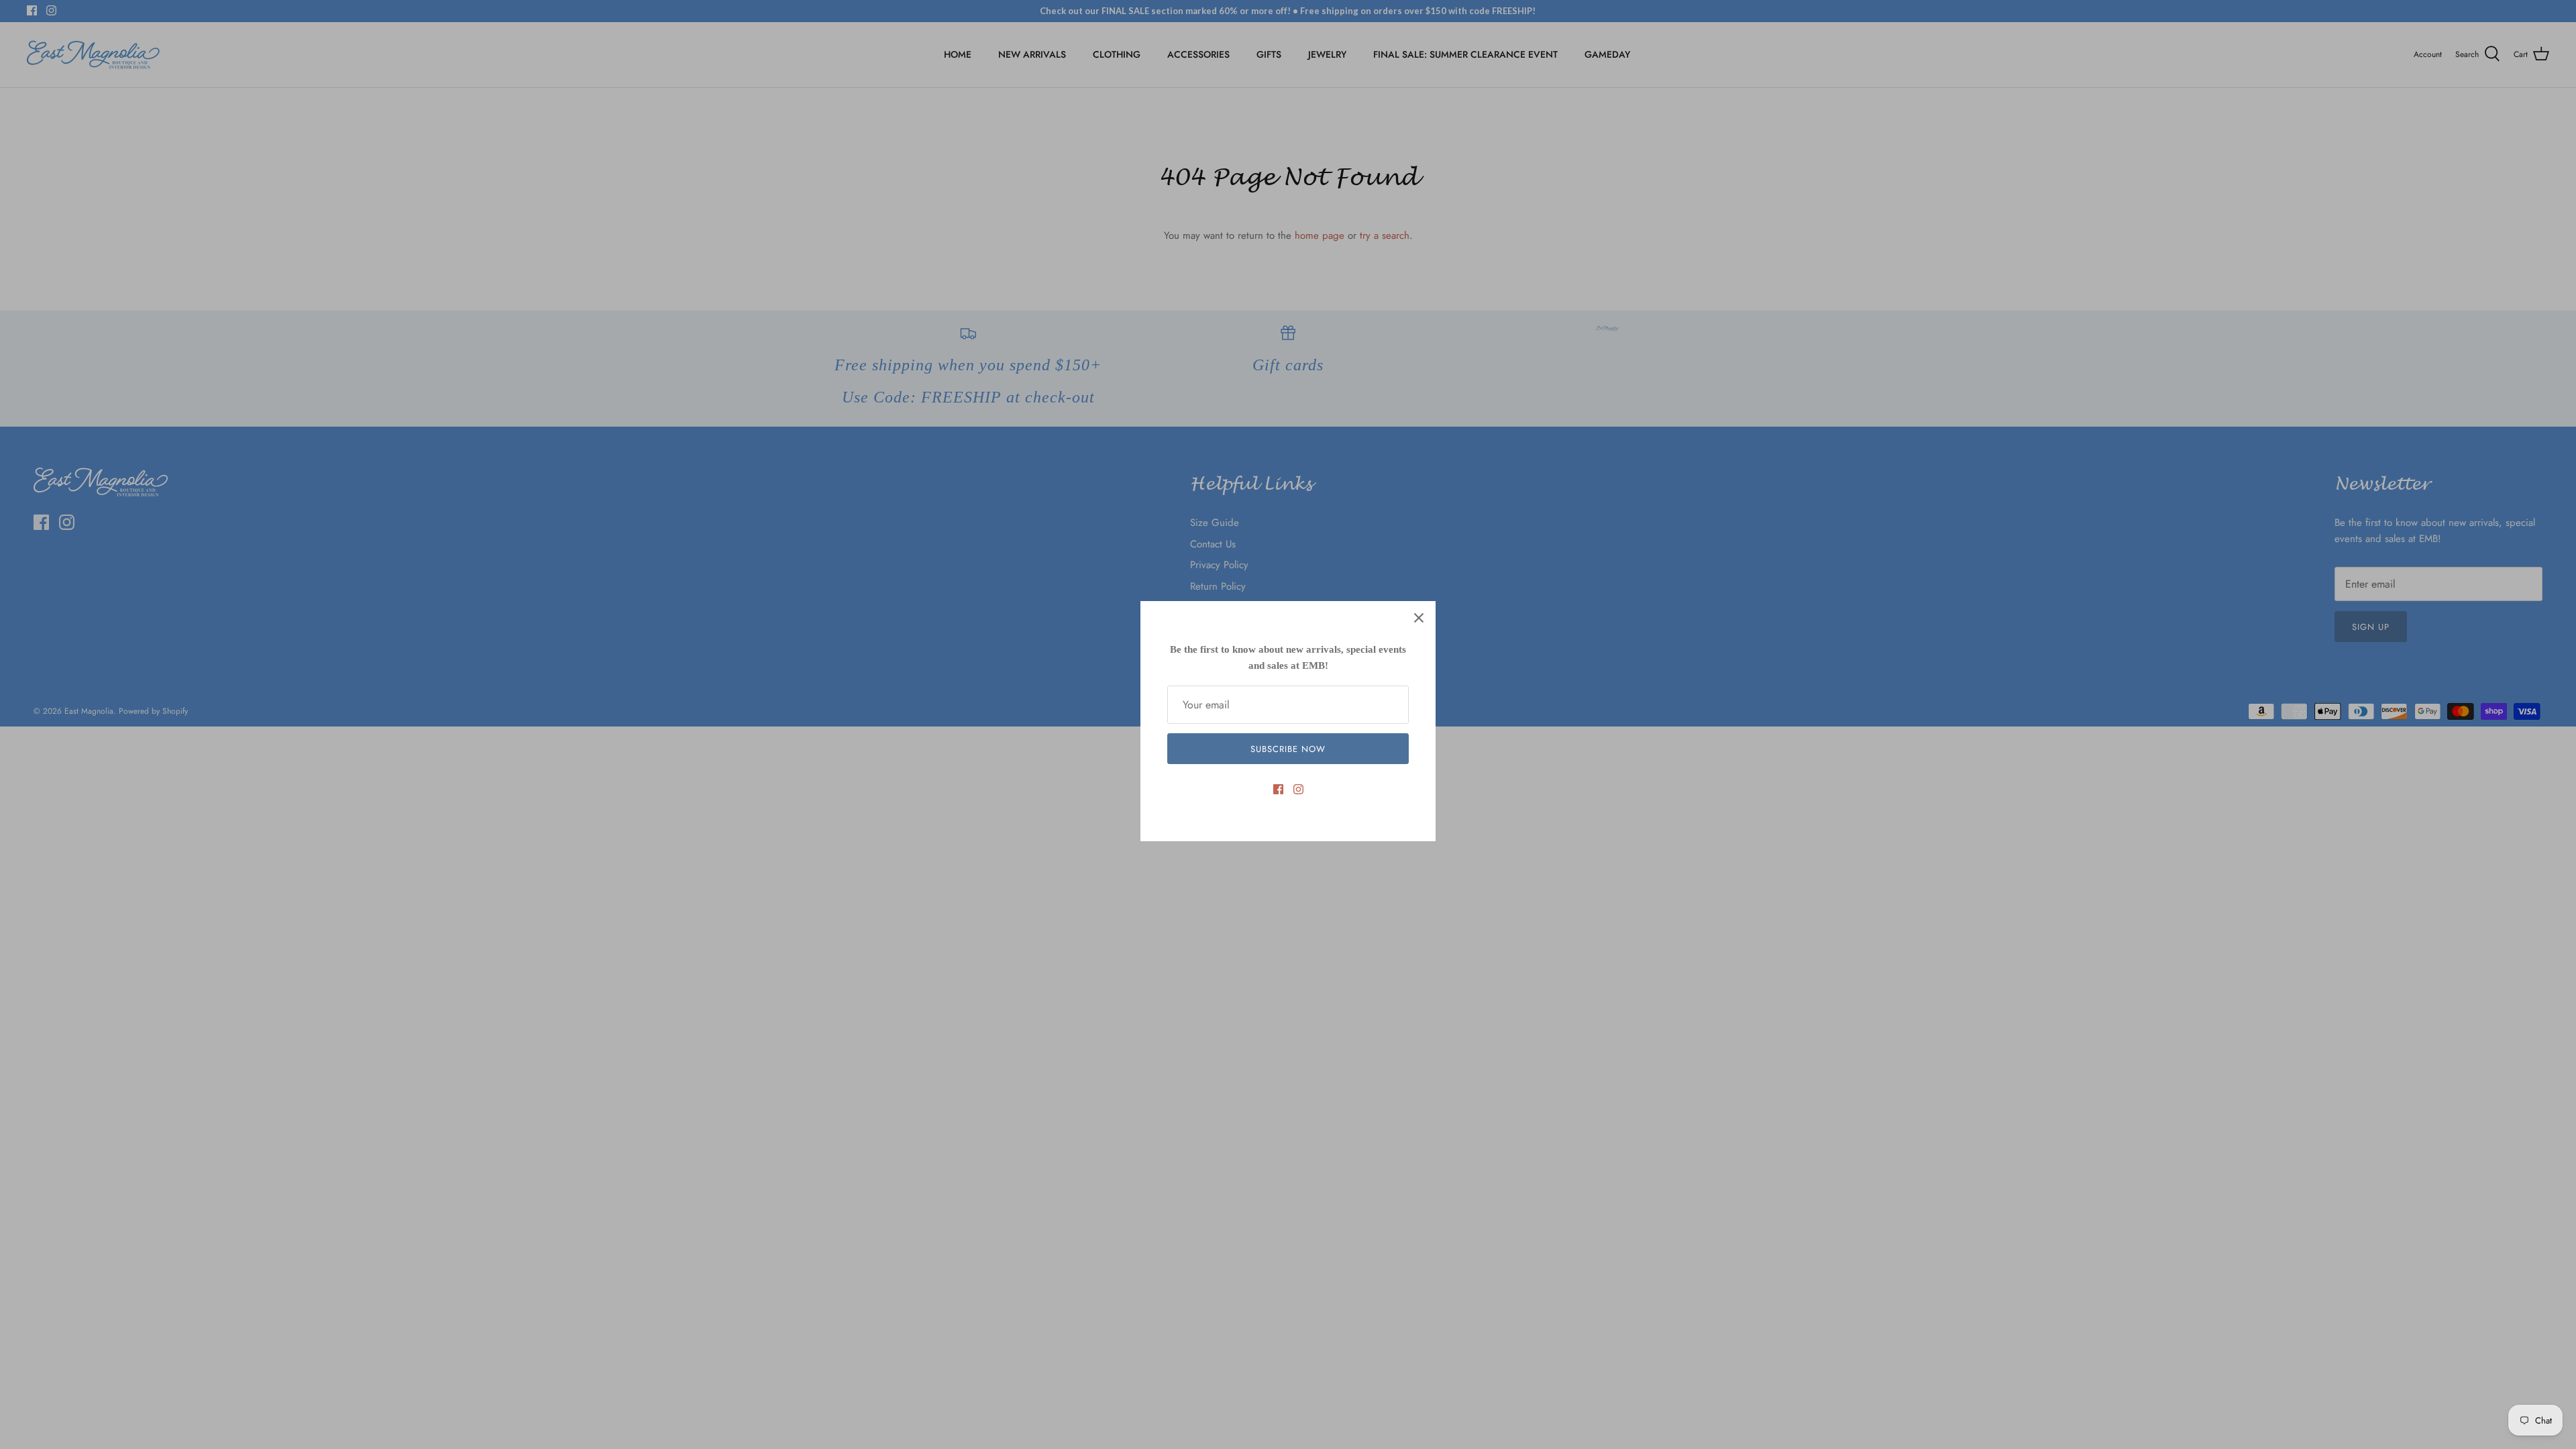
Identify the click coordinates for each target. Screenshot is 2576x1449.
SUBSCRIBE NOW (1288, 749)
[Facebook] (1278, 789)
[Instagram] (1298, 789)
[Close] (1419, 618)
